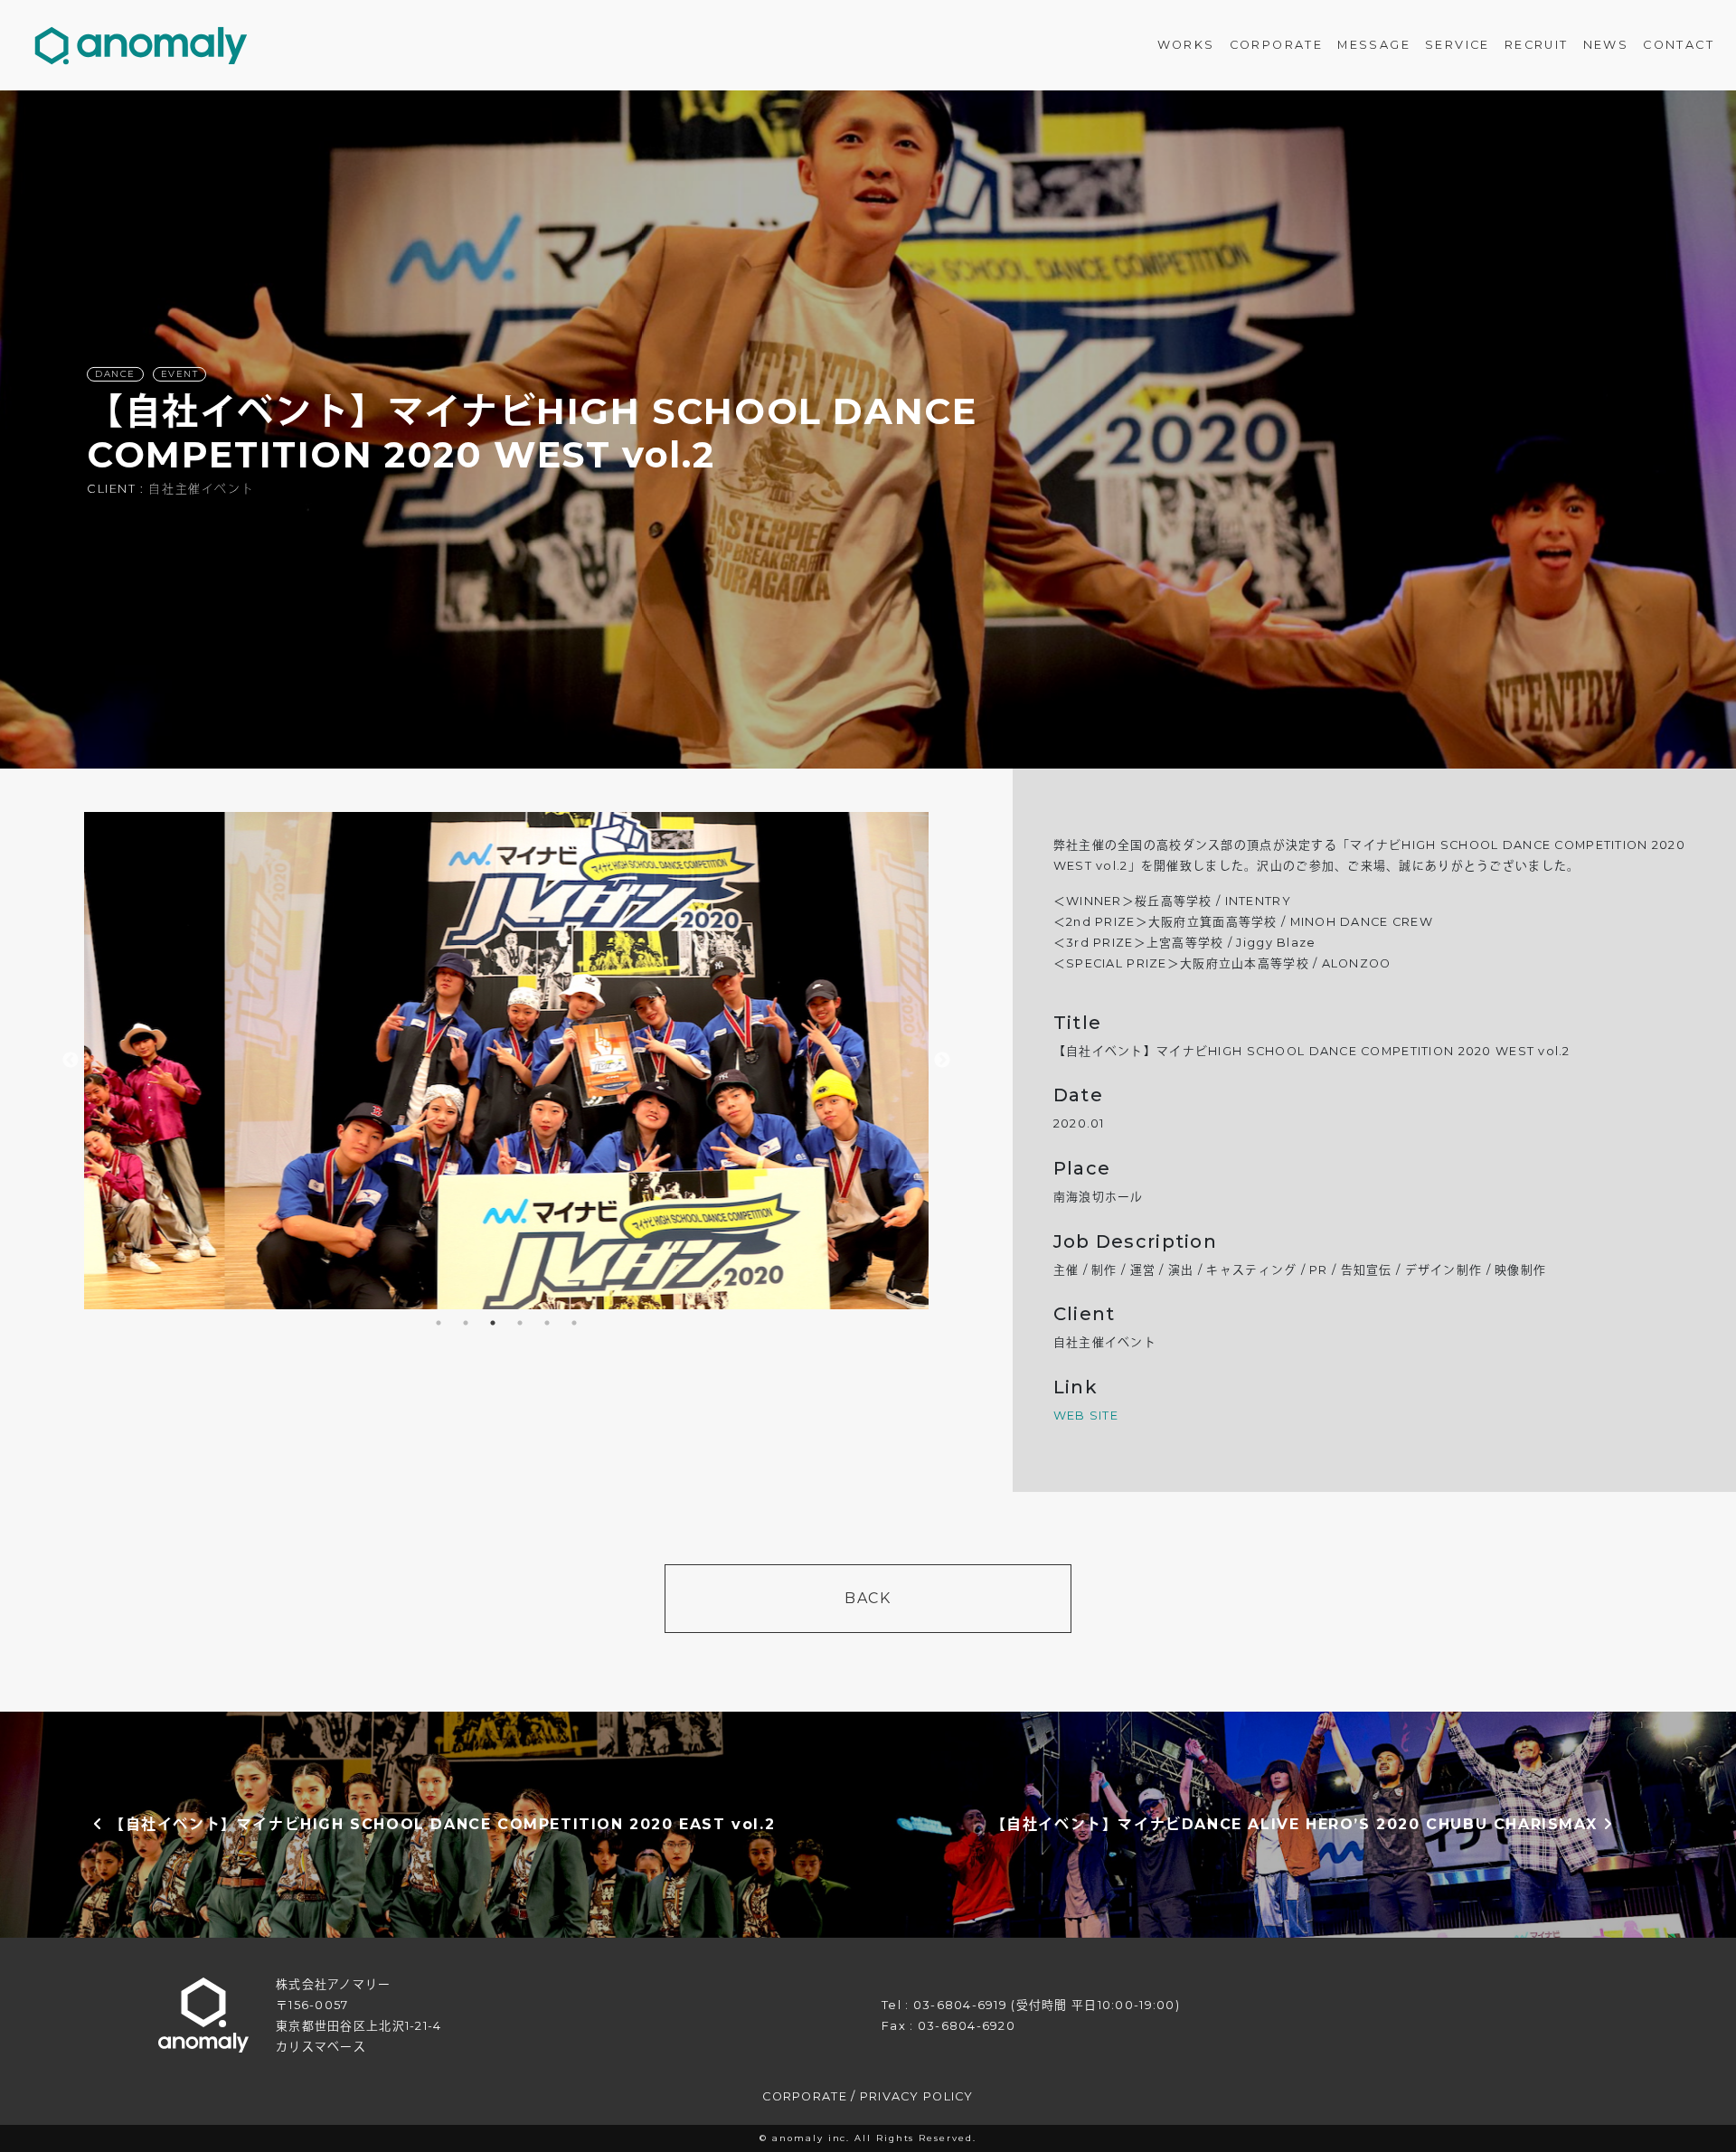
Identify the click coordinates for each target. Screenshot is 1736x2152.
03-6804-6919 (960, 2005)
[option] (868, 429)
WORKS (1186, 45)
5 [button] (547, 1323)
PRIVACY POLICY (917, 2096)
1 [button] (439, 1323)
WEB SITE (1086, 1416)
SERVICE (1458, 45)
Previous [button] (71, 1061)
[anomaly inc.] (141, 45)
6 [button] (574, 1323)
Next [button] (942, 1061)
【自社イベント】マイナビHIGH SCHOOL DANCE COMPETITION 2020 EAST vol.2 (439, 1824)
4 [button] (520, 1323)
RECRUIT (1537, 45)
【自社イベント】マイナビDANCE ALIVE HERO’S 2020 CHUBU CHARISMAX (1297, 1824)
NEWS (1606, 45)
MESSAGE (1374, 45)
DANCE (115, 374)
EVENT (180, 374)
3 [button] (493, 1323)
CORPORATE (1277, 45)
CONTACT (1679, 45)
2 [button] (466, 1323)
